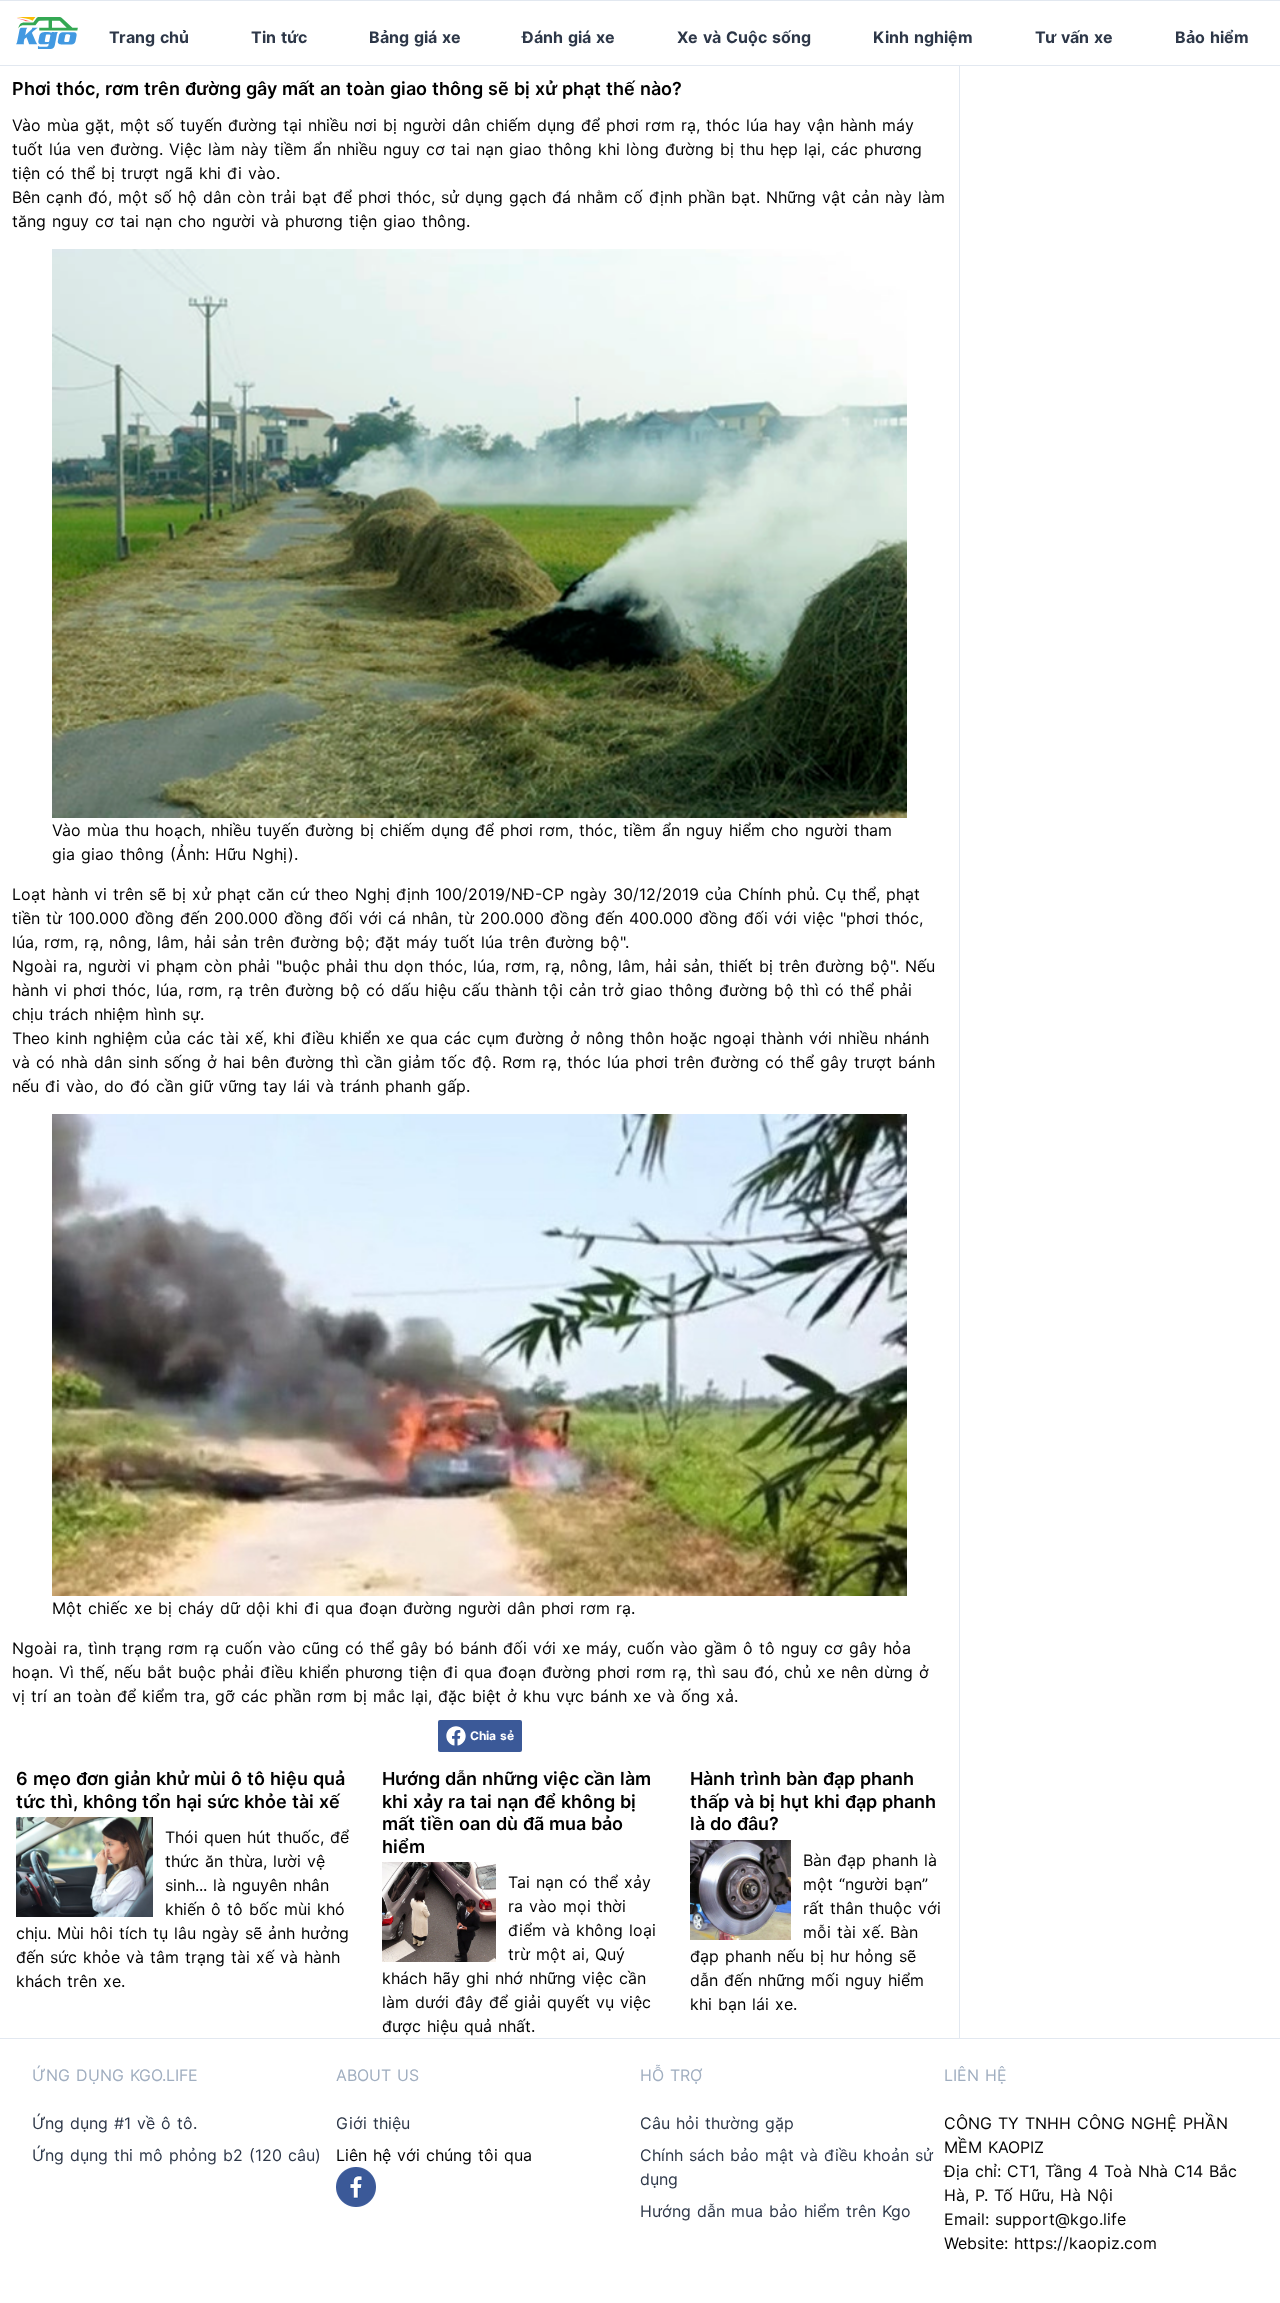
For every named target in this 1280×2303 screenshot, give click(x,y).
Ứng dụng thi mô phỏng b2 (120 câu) (176, 2155)
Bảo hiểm (1212, 37)
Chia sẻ (492, 1735)
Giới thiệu (373, 2123)
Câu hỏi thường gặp (717, 2123)
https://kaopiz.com (1085, 2243)
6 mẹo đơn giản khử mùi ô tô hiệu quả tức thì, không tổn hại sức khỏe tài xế (180, 1790)
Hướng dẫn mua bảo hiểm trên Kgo (775, 2211)
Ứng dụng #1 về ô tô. (114, 2123)
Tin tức (279, 37)
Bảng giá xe (415, 37)
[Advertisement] (1128, 191)
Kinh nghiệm (923, 37)
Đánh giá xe (568, 37)
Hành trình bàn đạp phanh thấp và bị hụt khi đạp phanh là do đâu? (813, 1801)
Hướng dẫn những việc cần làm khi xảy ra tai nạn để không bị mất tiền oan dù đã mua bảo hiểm (516, 1812)
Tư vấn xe (1074, 37)
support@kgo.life (1060, 2219)
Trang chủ (149, 37)
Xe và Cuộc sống (744, 37)
